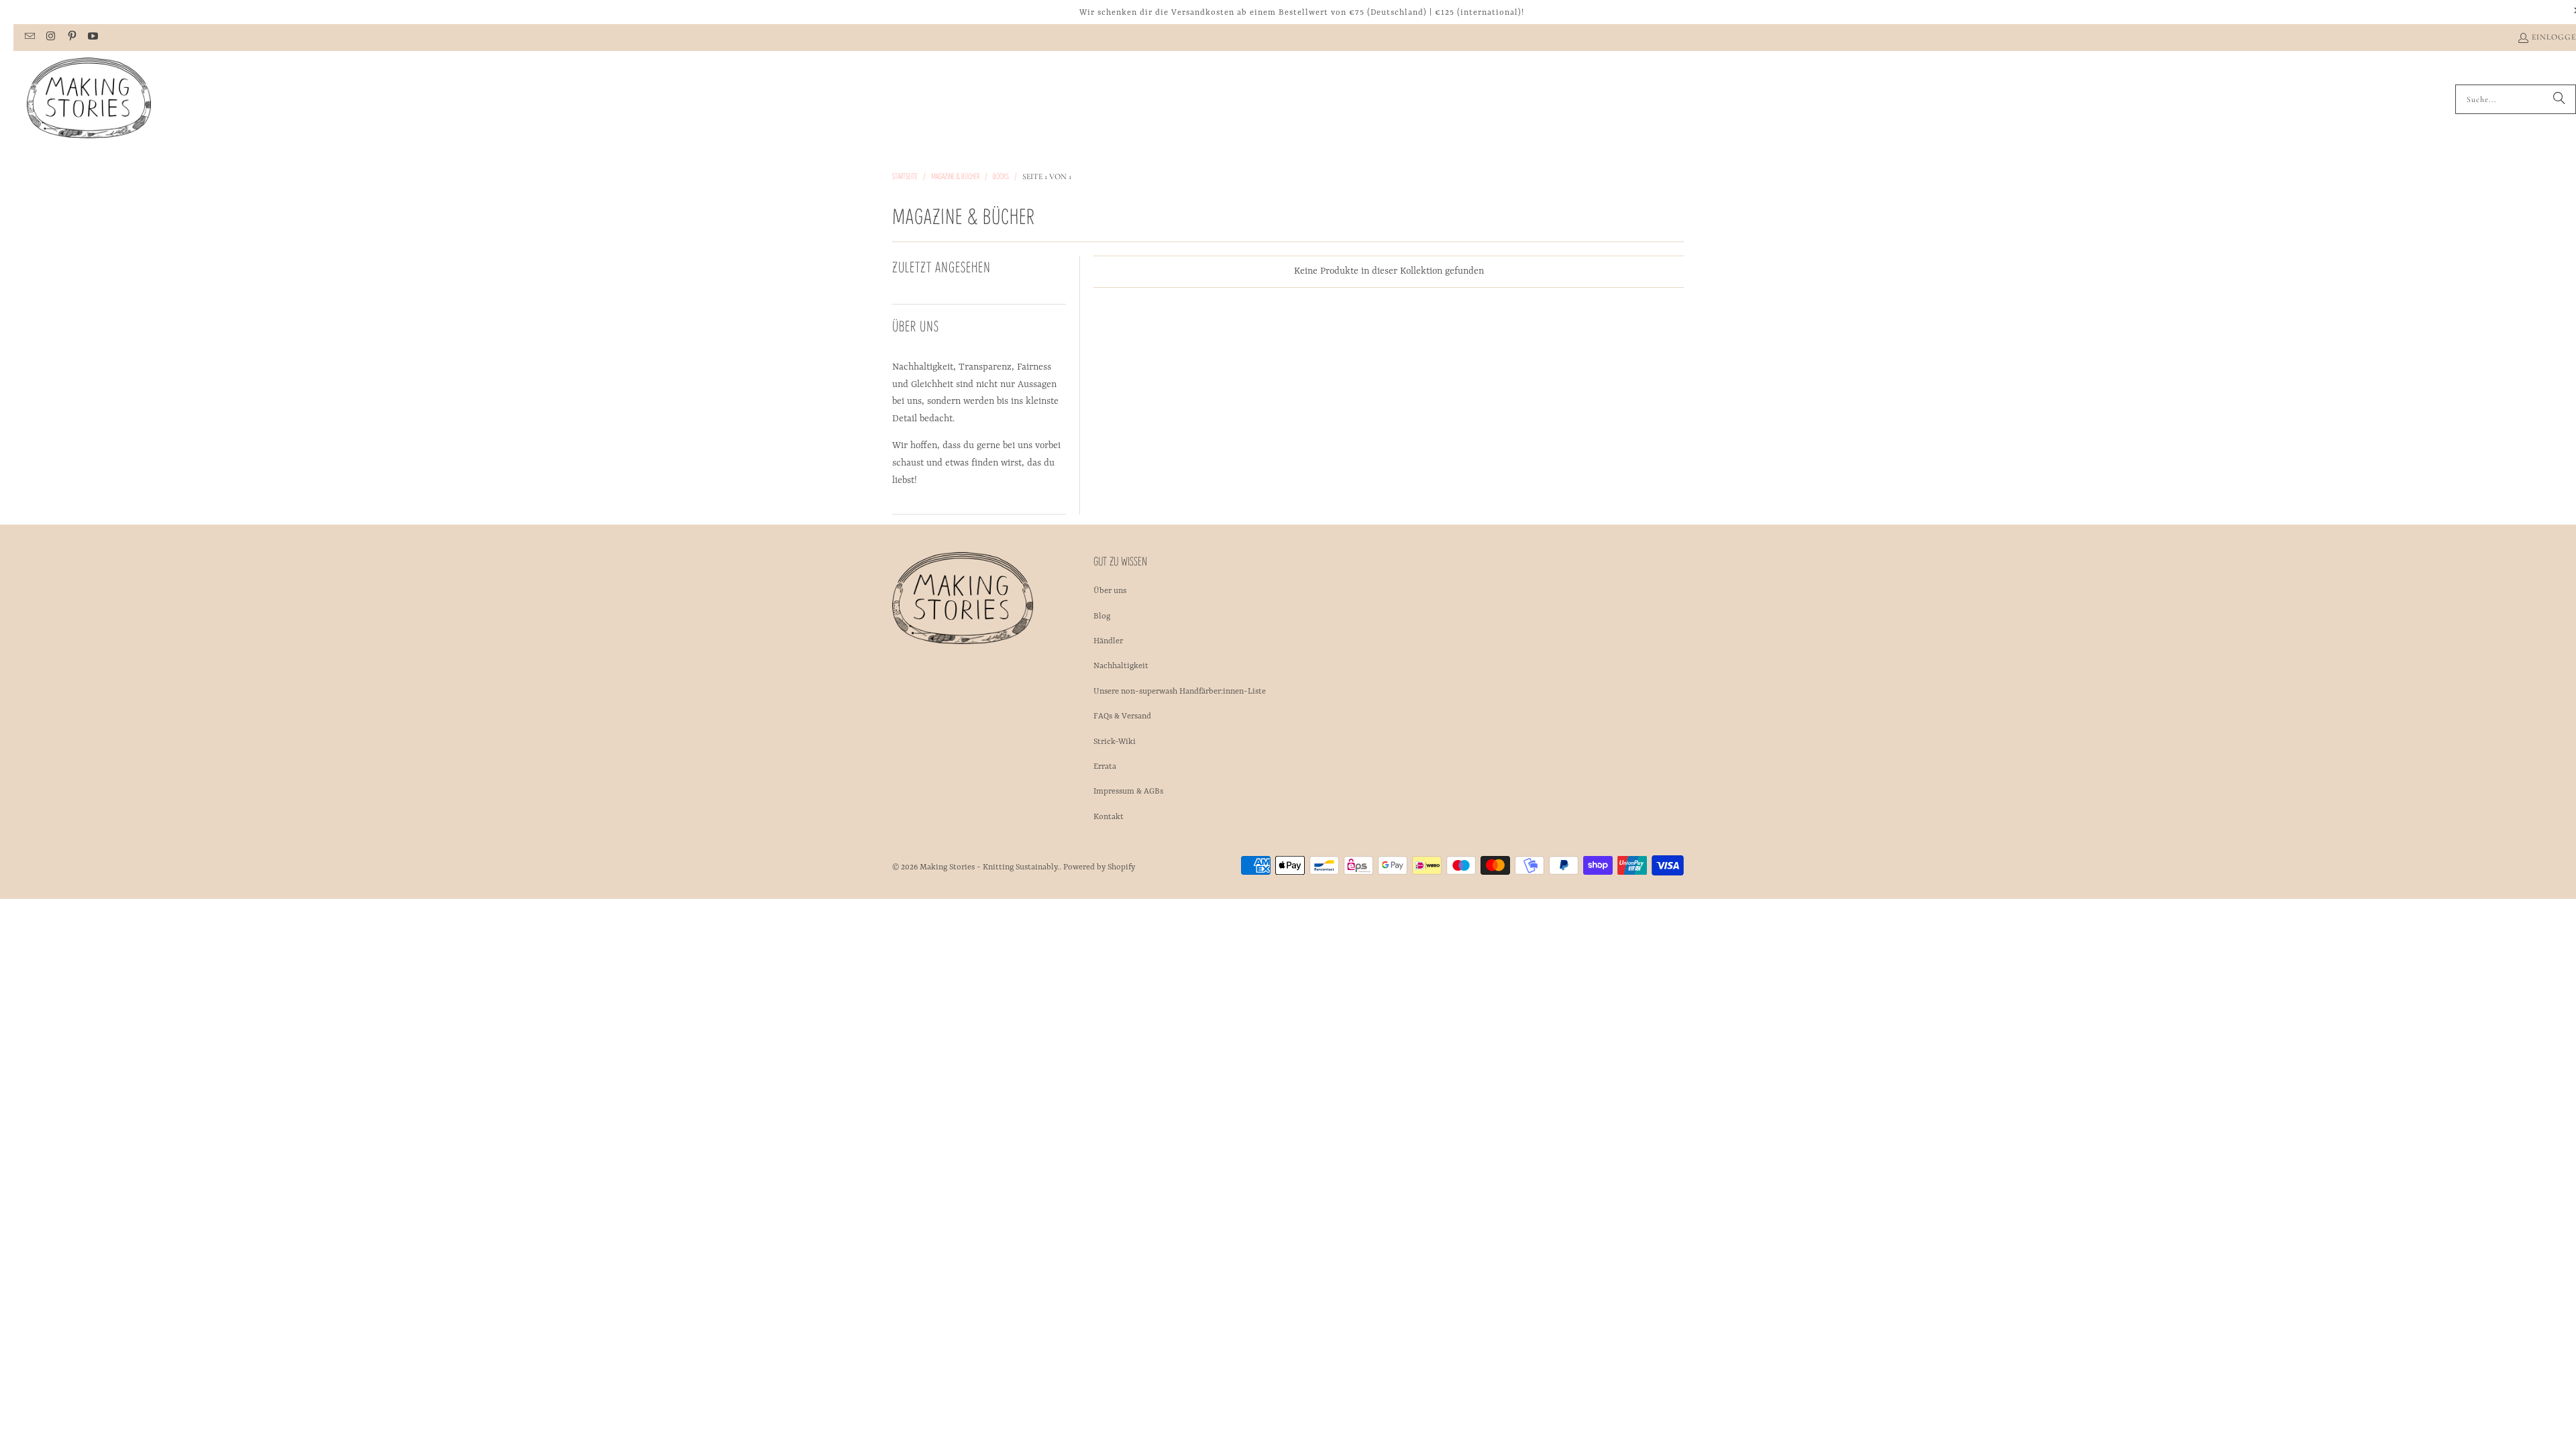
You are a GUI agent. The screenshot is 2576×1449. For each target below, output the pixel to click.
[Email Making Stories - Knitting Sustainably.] (29, 38)
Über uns (1110, 591)
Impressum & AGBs (1128, 792)
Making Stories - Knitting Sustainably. (989, 867)
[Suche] (2559, 99)
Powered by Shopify (1099, 867)
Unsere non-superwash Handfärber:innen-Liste (1180, 692)
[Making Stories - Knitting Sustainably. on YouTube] (92, 38)
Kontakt (1109, 817)
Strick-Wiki (1115, 742)
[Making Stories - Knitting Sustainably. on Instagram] (50, 38)
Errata (1105, 767)
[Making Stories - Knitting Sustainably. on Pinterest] (71, 38)
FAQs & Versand (1122, 716)
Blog (1102, 616)
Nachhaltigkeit (1121, 666)
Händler (1108, 641)
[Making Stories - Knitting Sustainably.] (89, 99)
